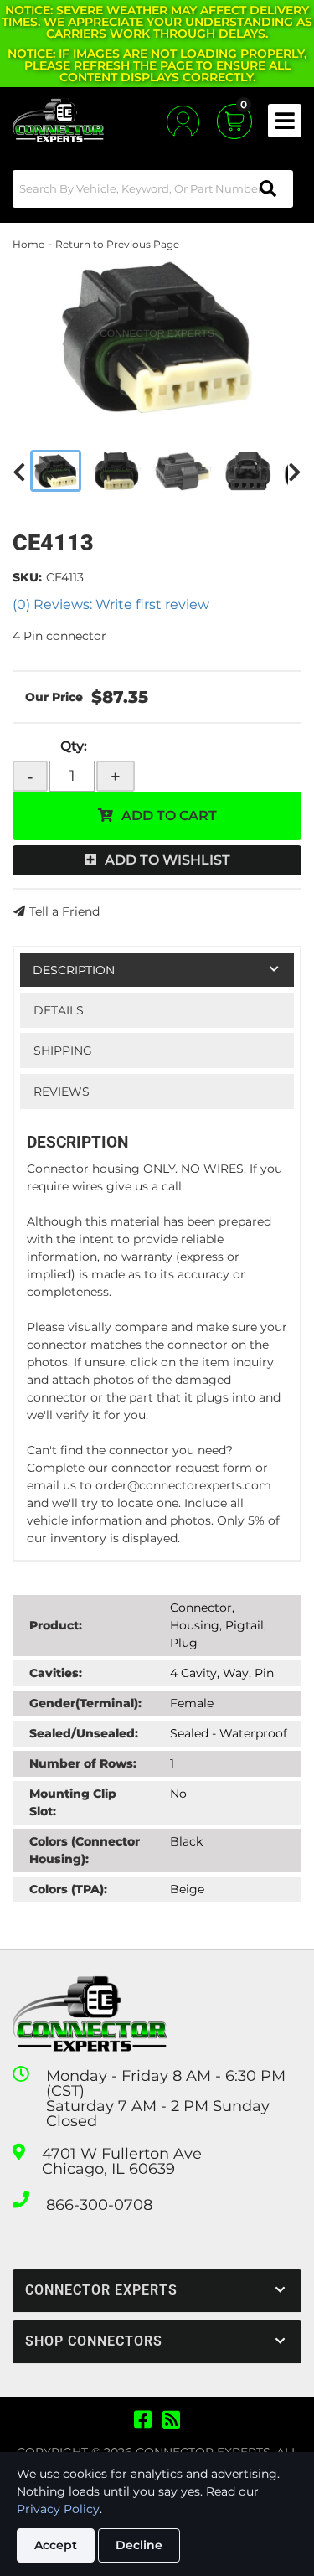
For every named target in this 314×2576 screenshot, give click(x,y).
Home (28, 244)
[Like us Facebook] (143, 2420)
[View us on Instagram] (171, 2420)
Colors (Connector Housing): (85, 1850)
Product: (56, 1625)
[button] (153, 189)
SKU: (27, 577)
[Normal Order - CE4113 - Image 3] (183, 471)
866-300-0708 (99, 2205)
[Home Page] (90, 2014)
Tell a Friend (64, 911)
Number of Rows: (83, 1763)
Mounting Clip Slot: (73, 1802)
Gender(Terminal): (85, 1703)
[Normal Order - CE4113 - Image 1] (56, 471)
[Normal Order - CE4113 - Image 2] (117, 471)
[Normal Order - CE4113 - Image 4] (248, 471)
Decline (139, 2545)
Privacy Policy (58, 2509)
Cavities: (56, 1673)
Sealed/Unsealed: (84, 1733)
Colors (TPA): (68, 1889)
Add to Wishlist (167, 860)
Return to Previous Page (117, 244)
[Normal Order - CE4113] (157, 337)
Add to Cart (169, 816)
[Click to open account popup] (183, 121)
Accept (56, 2545)
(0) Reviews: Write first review (111, 604)
